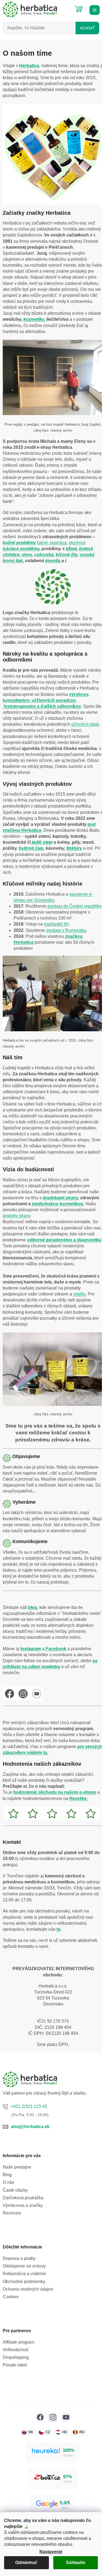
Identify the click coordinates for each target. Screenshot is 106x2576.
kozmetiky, (34, 319)
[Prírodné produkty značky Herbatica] (53, 1369)
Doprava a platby (19, 2258)
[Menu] (94, 10)
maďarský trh (56, 924)
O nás (8, 2182)
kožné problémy (19, 543)
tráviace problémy (21, 549)
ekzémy (76, 543)
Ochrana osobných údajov (28, 2289)
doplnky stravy (16, 1216)
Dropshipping (16, 2357)
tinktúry (74, 848)
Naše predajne (17, 2167)
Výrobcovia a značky (23, 2205)
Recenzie (12, 2213)
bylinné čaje (31, 848)
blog (33, 1607)
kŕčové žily (67, 555)
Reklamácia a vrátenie (24, 2274)
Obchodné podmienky (24, 2281)
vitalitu (79, 1294)
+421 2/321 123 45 (29, 2106)
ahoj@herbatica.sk (30, 2127)
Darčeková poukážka (23, 2198)
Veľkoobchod (15, 2350)
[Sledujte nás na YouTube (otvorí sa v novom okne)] (66, 2417)
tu (59, 1929)
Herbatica (29, 66)
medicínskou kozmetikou (58, 1204)
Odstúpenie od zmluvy (24, 2266)
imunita (53, 561)
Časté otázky (15, 2190)
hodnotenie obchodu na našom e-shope (54, 1792)
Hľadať (87, 28)
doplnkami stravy (60, 1198)
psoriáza (58, 543)
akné (43, 543)
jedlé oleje (42, 842)
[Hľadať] (65, 7)
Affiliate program (18, 2342)
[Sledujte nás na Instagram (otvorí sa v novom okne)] (53, 2417)
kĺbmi (71, 549)
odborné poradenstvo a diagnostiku (64, 1240)
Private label (15, 2365)
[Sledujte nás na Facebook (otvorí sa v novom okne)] (40, 2417)
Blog (7, 2175)
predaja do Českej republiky (74, 906)
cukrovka (44, 555)
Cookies (11, 2297)
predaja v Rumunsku (66, 930)
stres (27, 555)
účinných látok (85, 724)
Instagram (31, 1649)
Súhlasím (75, 2563)
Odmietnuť (26, 2563)
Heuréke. (79, 1798)
